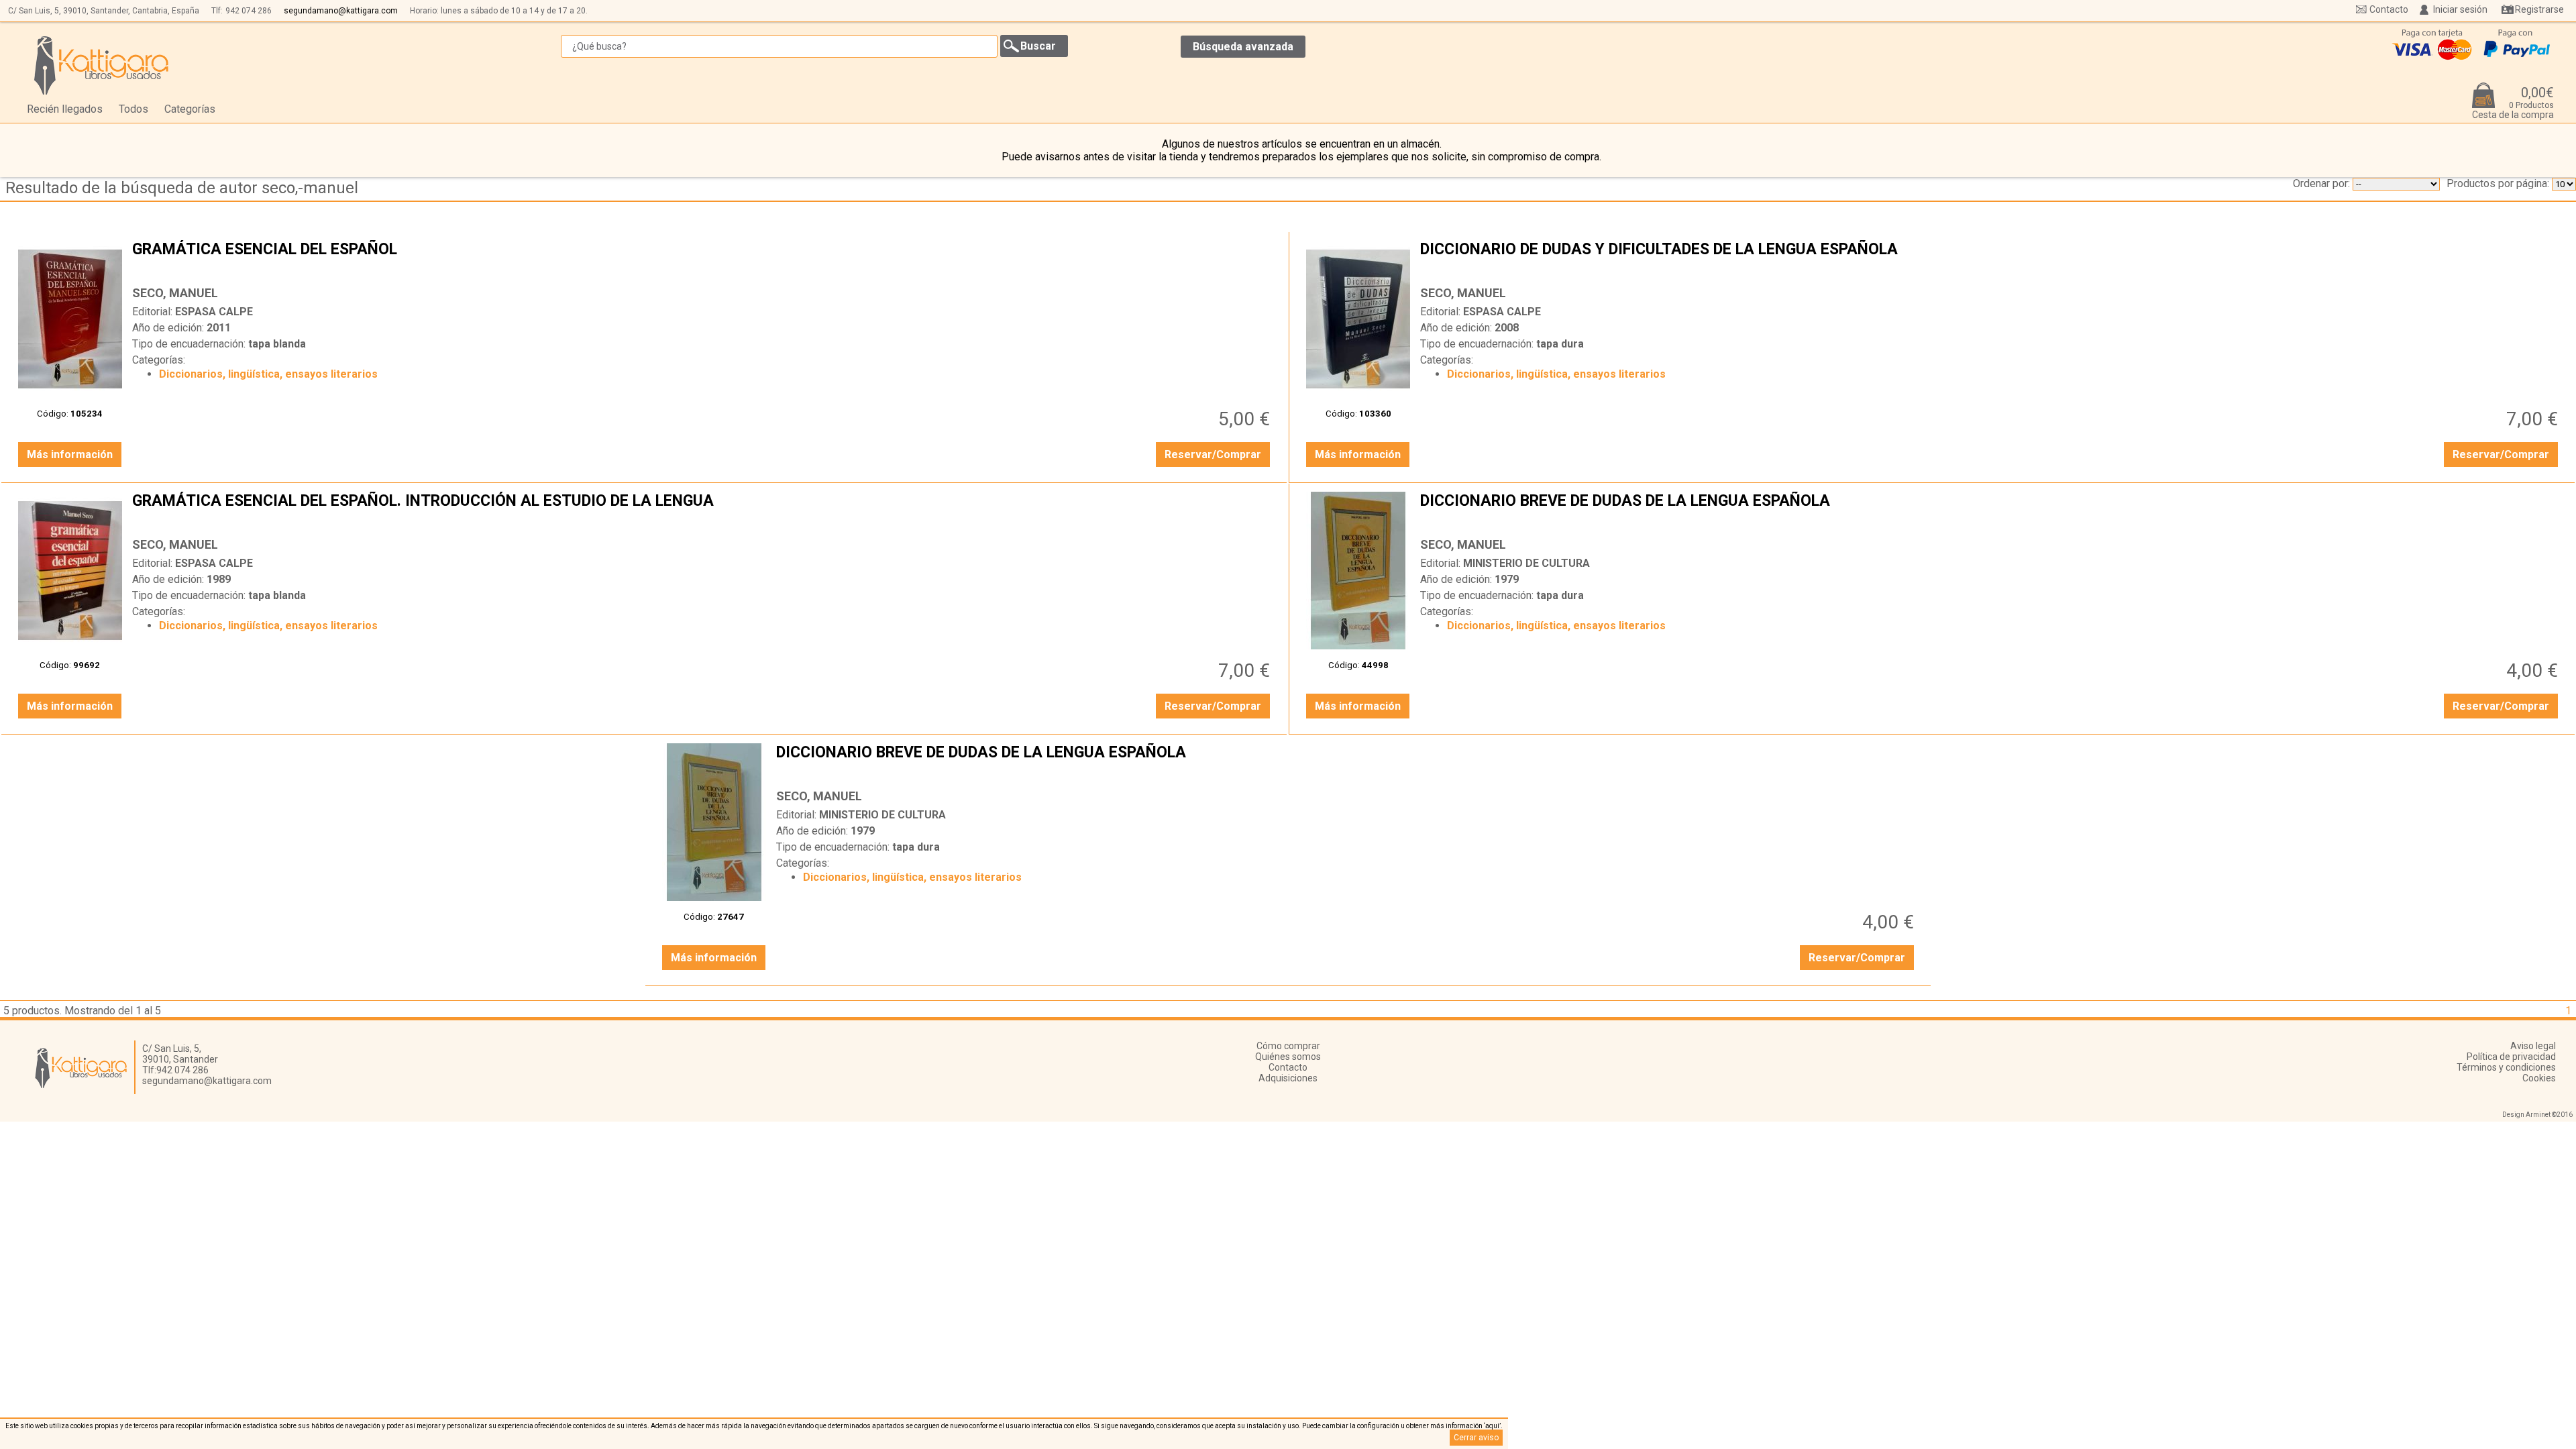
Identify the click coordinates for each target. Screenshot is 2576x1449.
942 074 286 (249, 11)
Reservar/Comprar (1213, 454)
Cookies (2539, 1078)
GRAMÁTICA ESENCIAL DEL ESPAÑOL (703, 260)
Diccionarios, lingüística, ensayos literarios (268, 374)
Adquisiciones (1288, 1078)
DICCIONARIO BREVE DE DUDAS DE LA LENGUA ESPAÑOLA (1991, 511)
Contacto (2389, 9)
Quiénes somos (1288, 1057)
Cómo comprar (1288, 1046)
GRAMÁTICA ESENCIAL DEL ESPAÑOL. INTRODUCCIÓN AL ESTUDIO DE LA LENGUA (703, 511)
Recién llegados (65, 109)
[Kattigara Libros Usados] (102, 65)
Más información (70, 454)
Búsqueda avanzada (1243, 47)
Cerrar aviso (1476, 1438)
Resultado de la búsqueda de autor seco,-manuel (182, 188)
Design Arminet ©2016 (2537, 1115)
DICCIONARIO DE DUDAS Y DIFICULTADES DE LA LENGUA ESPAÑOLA (1991, 260)
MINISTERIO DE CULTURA (1526, 563)
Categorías (190, 109)
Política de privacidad (2511, 1057)
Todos (133, 109)
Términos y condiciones (2506, 1067)
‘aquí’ (1492, 1426)
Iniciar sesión (2460, 9)
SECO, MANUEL (175, 293)
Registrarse (2539, 9)
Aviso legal (2533, 1046)
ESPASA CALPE (214, 312)
